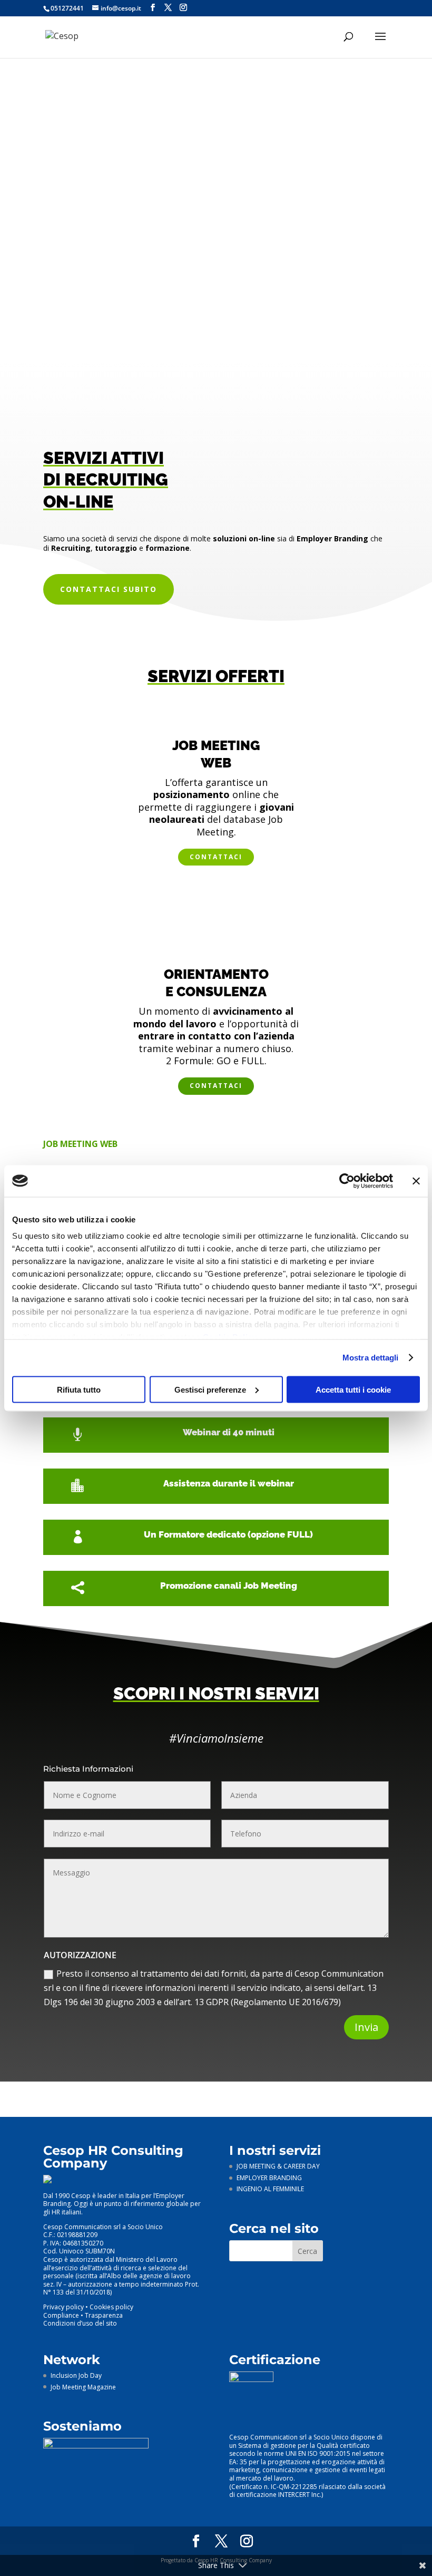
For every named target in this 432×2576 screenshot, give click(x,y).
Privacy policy (63, 2307)
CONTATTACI (216, 857)
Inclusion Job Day (76, 2375)
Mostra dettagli (371, 1358)
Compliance (61, 2315)
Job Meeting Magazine (83, 2387)
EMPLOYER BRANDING (269, 2178)
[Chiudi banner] (416, 1181)
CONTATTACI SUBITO (109, 589)
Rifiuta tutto (79, 1389)
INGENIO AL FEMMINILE (270, 2189)
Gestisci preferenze (210, 1389)
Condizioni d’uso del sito (80, 2323)
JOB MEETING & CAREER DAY (278, 2166)
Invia (366, 2027)
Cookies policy (111, 2307)
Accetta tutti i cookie (353, 1389)
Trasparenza (104, 2315)
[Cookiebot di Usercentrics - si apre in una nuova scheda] (347, 1181)
